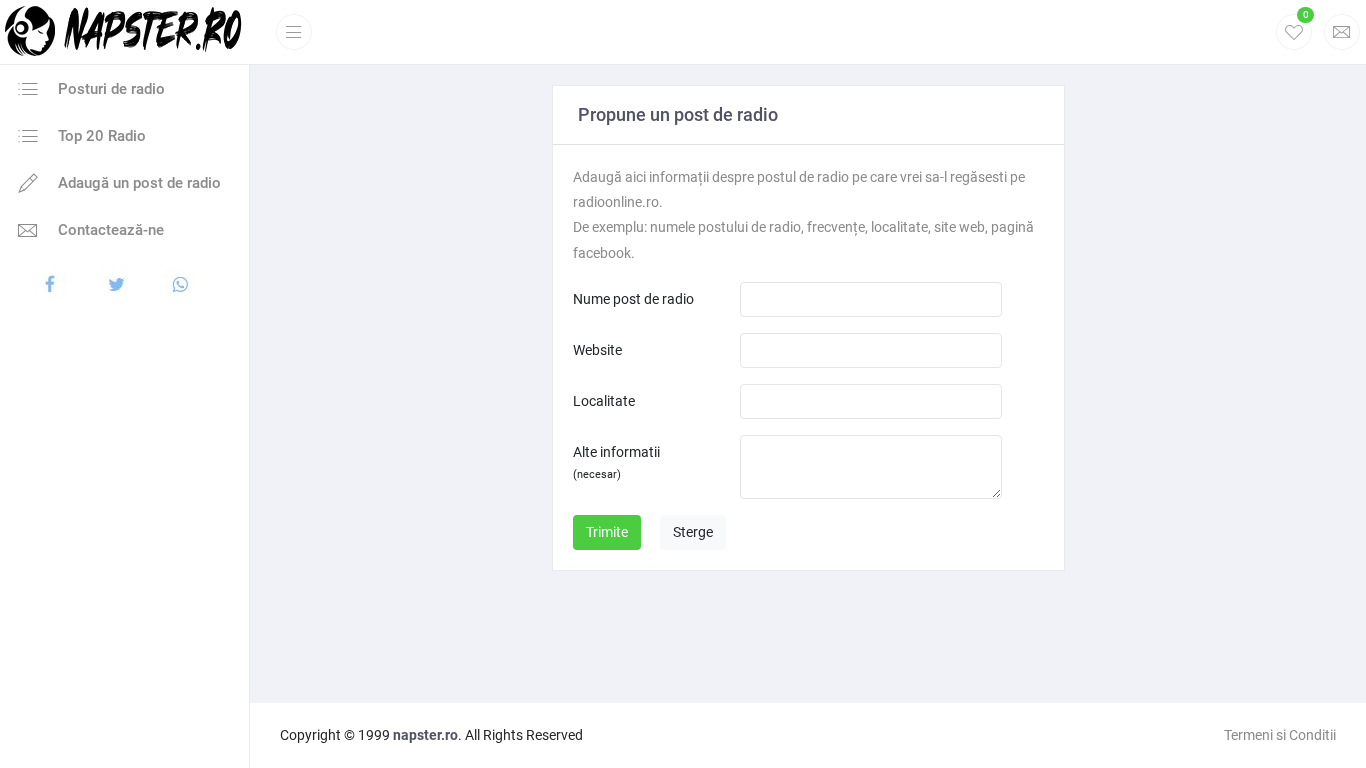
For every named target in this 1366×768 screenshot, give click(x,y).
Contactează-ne (109, 230)
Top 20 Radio (100, 136)
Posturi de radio (109, 89)
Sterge (693, 532)
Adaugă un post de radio (137, 183)
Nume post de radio (633, 299)
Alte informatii (616, 462)
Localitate (604, 401)
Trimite (607, 532)
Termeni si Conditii (1280, 735)
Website (597, 350)
